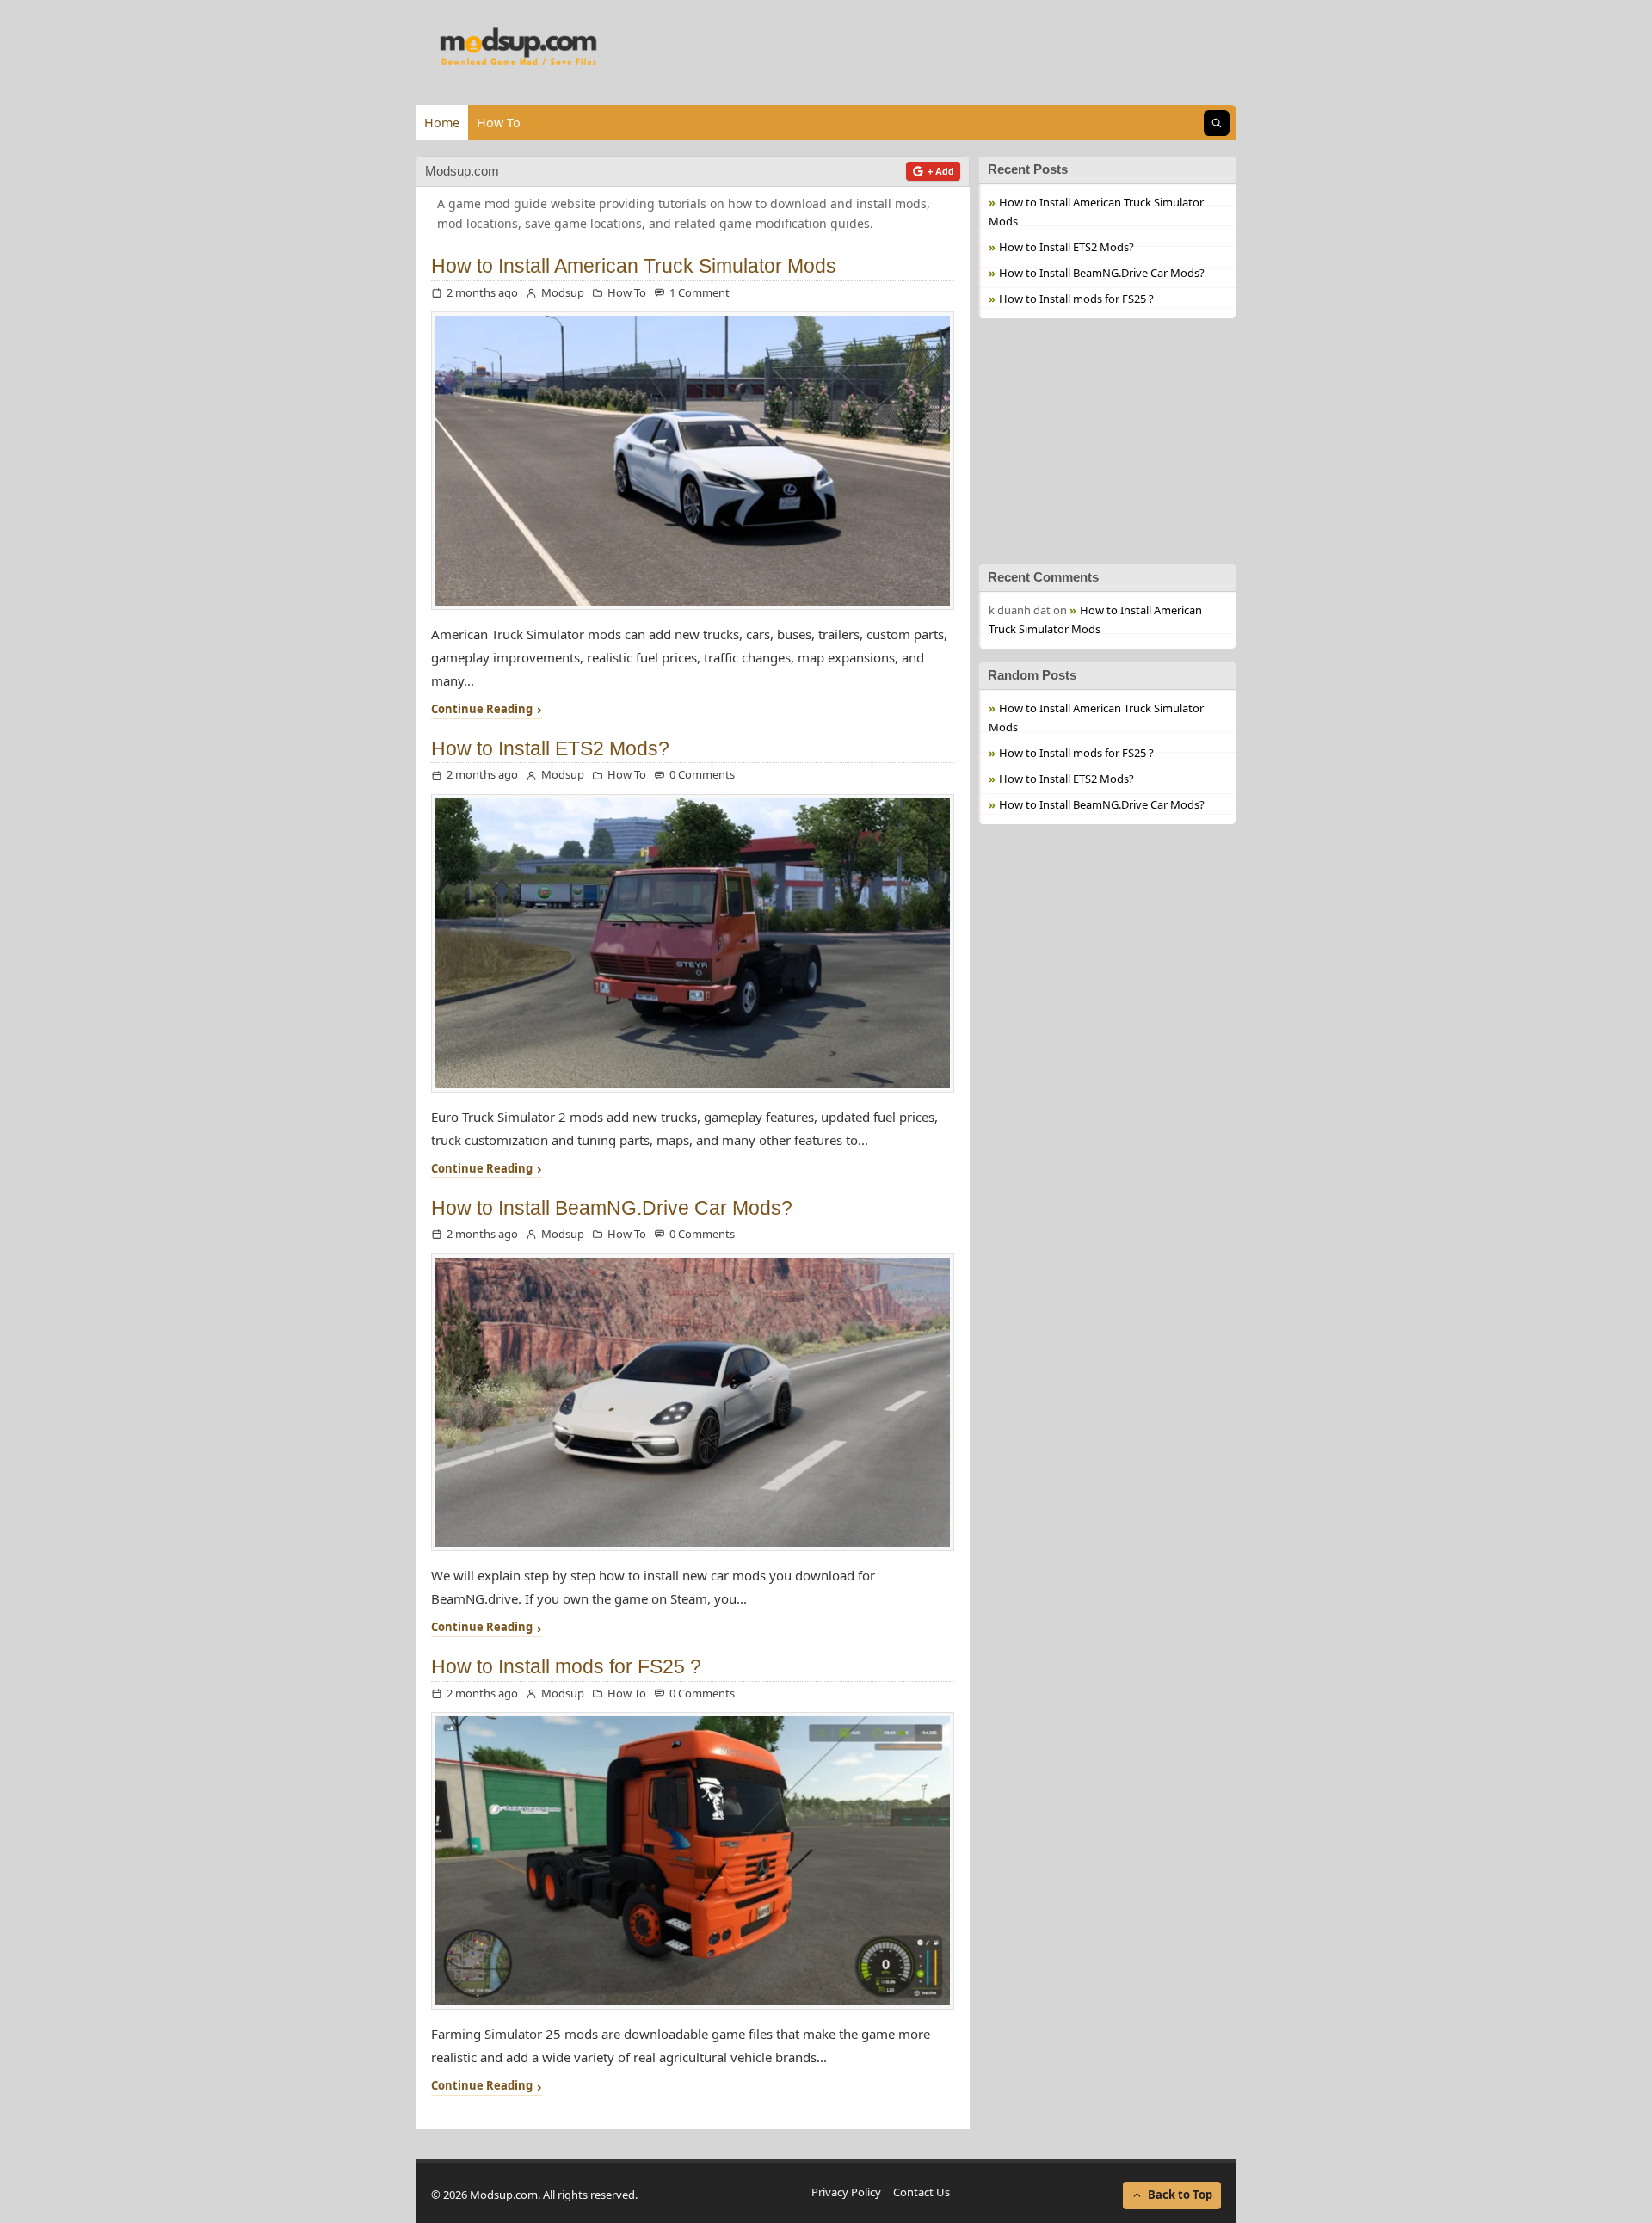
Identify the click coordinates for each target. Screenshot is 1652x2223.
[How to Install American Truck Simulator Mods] (693, 461)
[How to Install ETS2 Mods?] (693, 943)
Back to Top (1180, 2195)
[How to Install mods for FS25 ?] (693, 1861)
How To (499, 123)
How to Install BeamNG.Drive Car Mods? (612, 1208)
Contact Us (922, 2192)
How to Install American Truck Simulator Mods (634, 266)
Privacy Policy (846, 2192)
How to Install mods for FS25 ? (566, 1667)
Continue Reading (482, 710)
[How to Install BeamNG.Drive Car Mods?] (693, 1403)
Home (442, 123)
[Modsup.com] (519, 47)
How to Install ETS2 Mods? (550, 749)
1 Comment (700, 292)
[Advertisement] (1107, 439)
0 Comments (702, 774)
